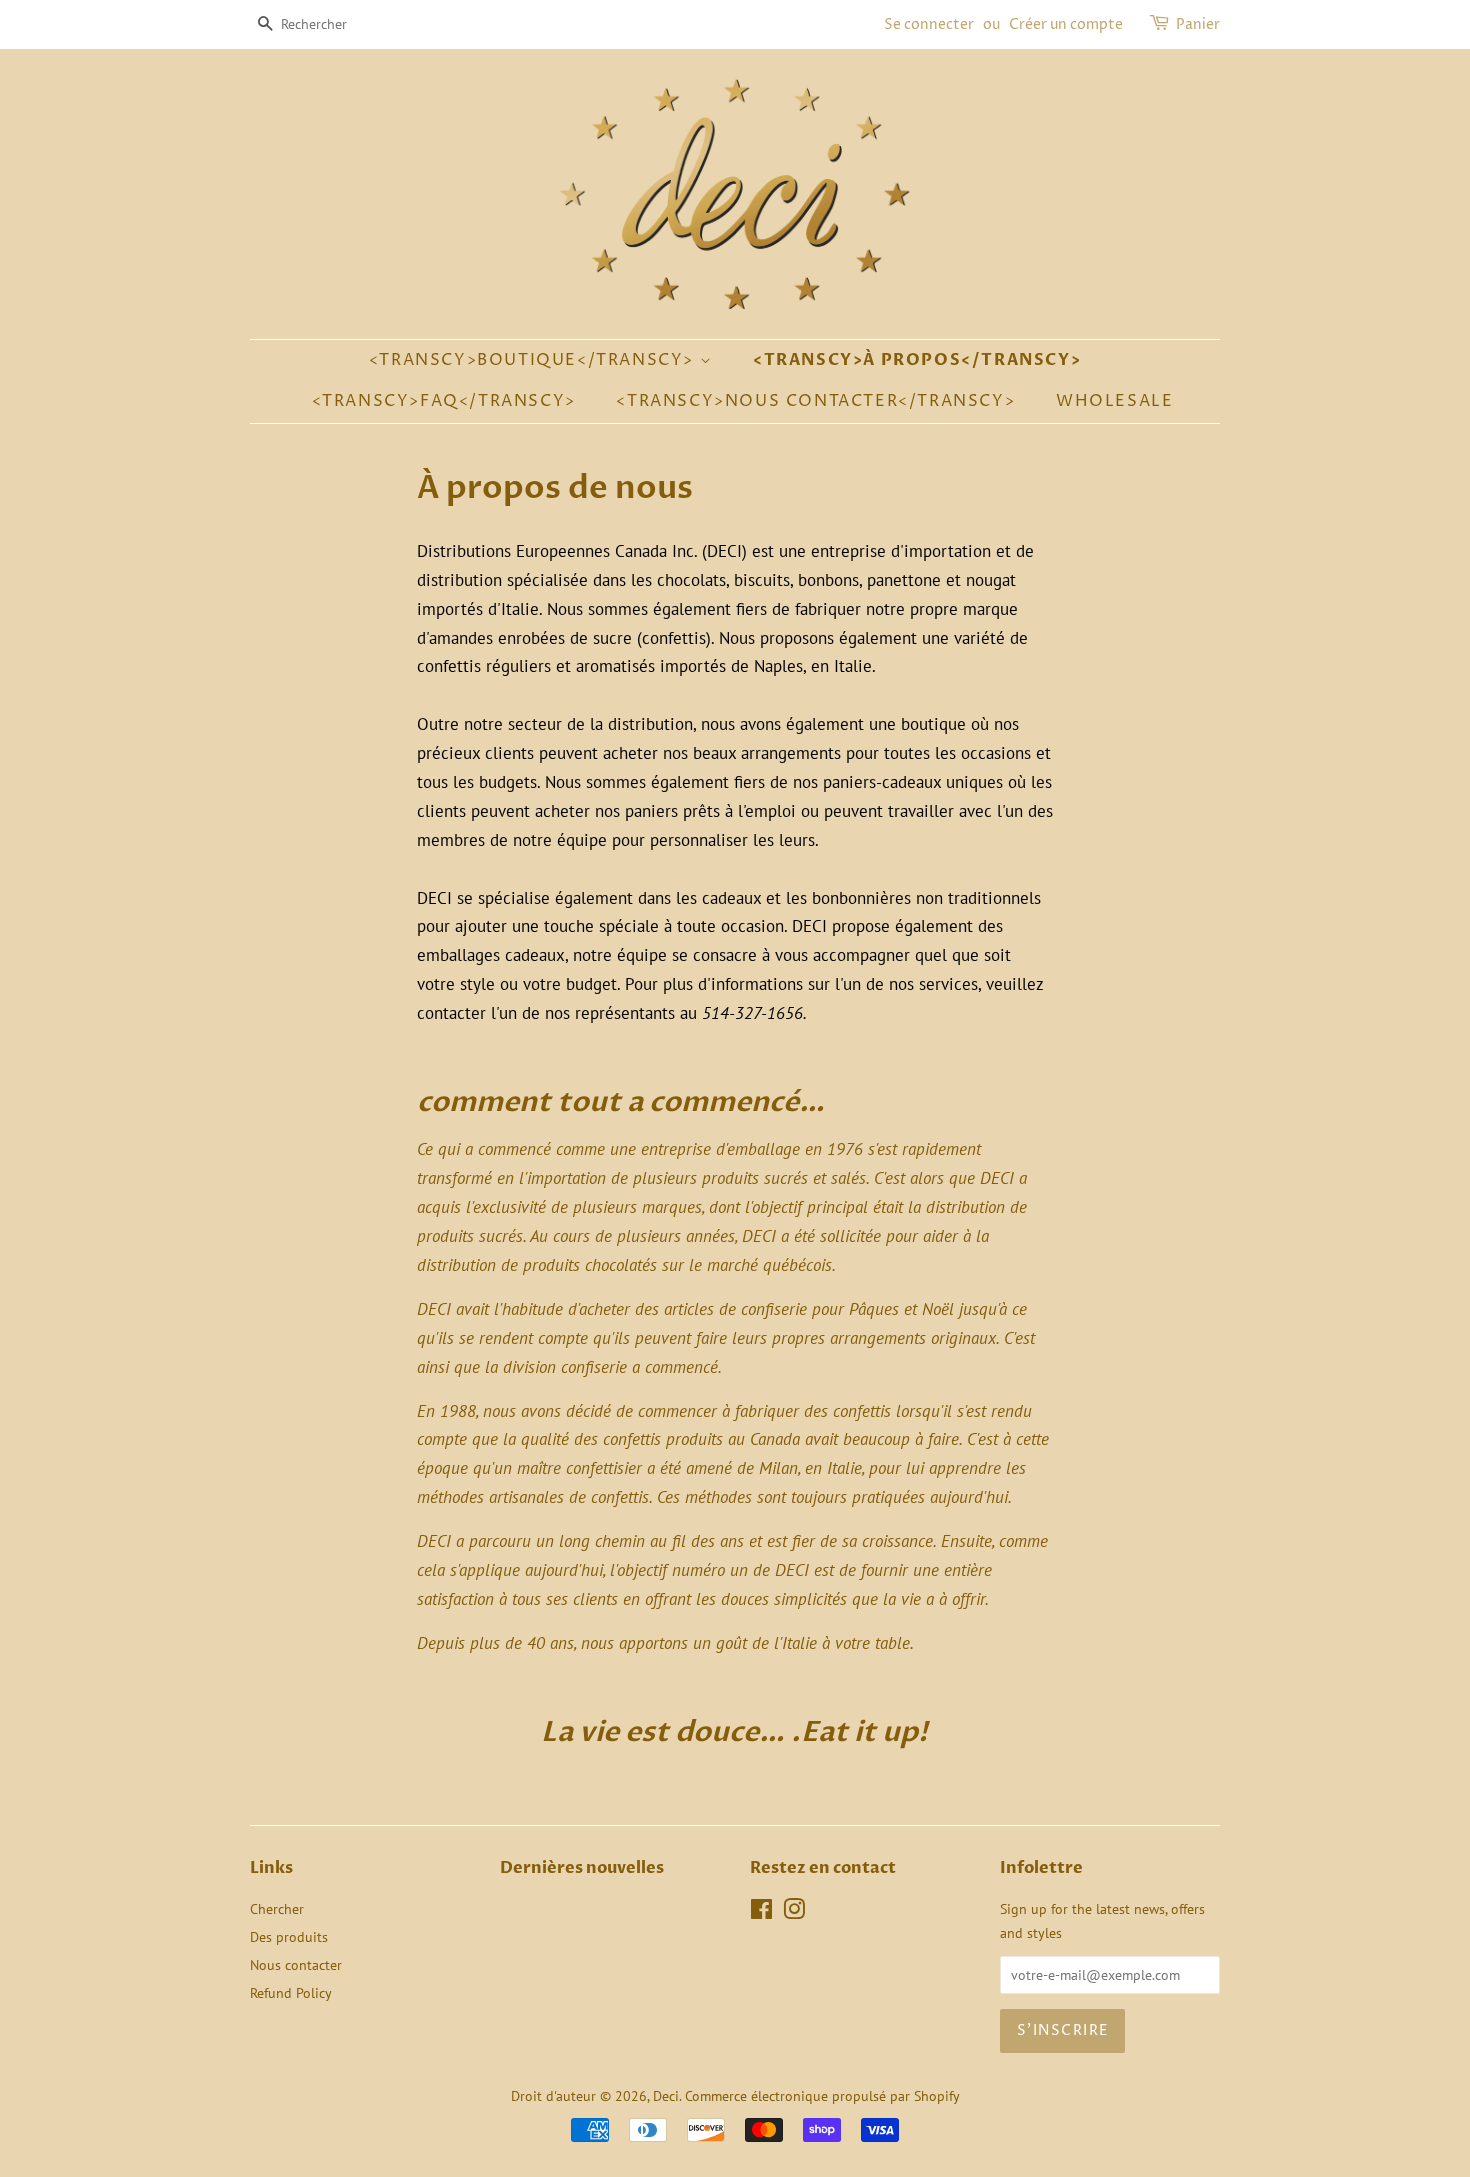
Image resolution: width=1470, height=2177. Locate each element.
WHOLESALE (1114, 401)
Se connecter (929, 24)
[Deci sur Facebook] (761, 1912)
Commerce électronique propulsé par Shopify (822, 2095)
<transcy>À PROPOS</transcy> (917, 360)
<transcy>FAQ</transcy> (444, 401)
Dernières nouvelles (582, 1868)
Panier (1198, 24)
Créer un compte (1066, 24)
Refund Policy (291, 1992)
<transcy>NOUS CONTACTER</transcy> (815, 401)
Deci (666, 2095)
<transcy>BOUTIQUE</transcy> (534, 360)
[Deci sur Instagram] (794, 1912)
